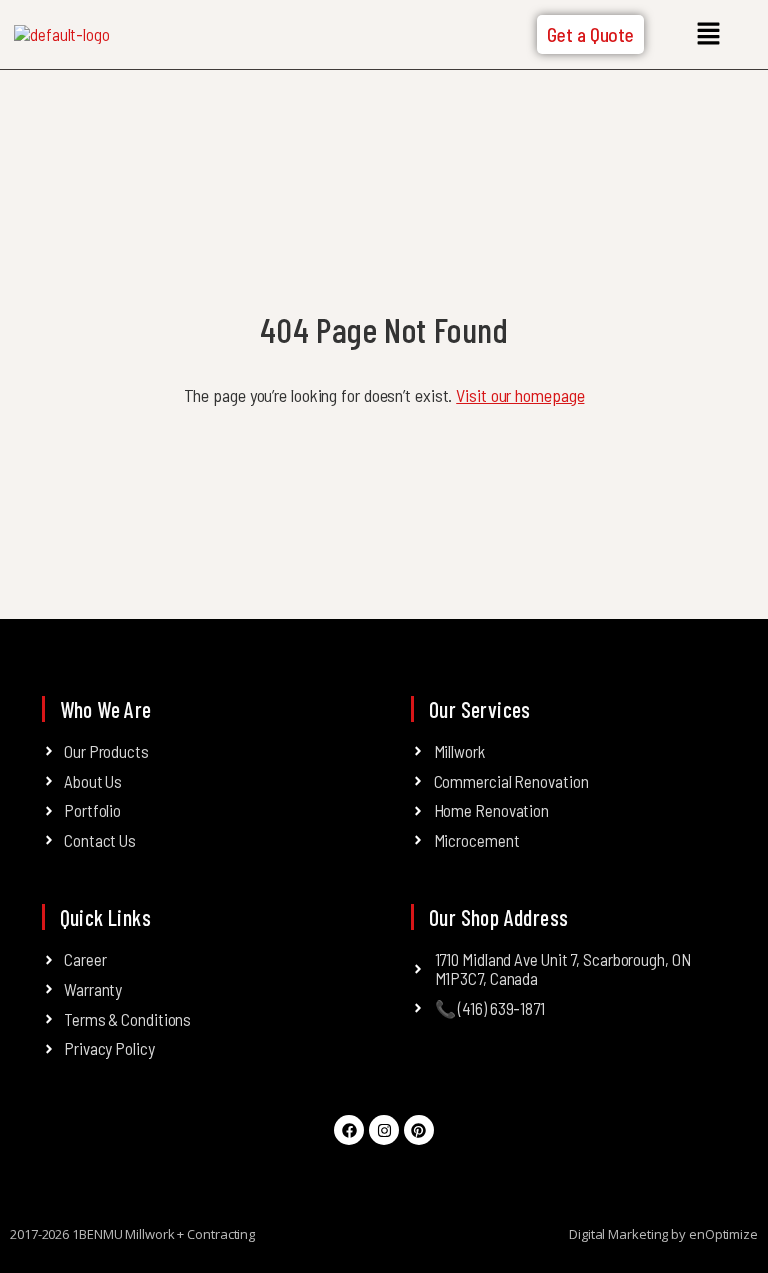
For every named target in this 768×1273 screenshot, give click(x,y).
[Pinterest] (419, 1130)
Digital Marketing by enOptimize (663, 1234)
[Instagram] (384, 1130)
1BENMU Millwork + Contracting (163, 1234)
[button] (708, 34)
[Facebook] (349, 1130)
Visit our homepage (520, 395)
